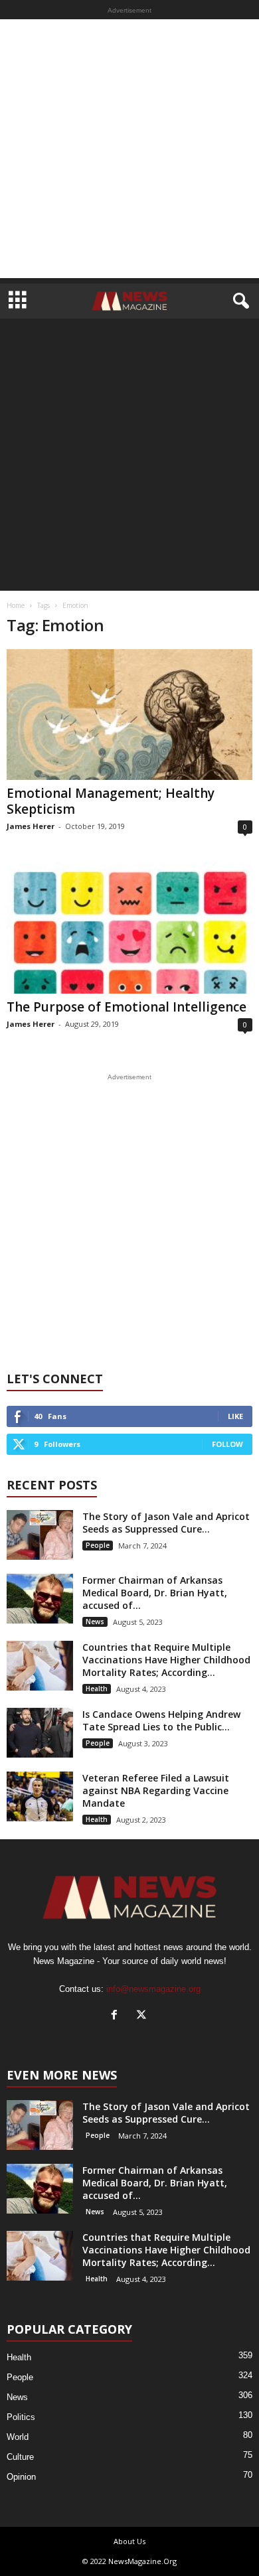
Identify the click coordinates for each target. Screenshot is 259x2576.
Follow (227, 1444)
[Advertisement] (129, 149)
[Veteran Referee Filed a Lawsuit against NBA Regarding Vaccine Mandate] (40, 1796)
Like (235, 1416)
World (18, 2437)
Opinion (21, 2477)
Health (97, 1689)
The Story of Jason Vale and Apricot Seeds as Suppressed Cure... (166, 1523)
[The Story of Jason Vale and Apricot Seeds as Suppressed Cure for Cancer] (40, 1535)
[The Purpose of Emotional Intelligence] (129, 928)
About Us (129, 2541)
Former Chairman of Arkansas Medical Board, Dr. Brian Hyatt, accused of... (155, 1593)
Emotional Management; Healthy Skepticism (111, 801)
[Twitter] (143, 2016)
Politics (21, 2417)
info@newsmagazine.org (153, 1989)
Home (16, 605)
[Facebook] (117, 2016)
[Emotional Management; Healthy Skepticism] (129, 715)
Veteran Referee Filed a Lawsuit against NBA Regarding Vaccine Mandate (156, 1790)
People (98, 1545)
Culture (20, 2457)
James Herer (31, 826)
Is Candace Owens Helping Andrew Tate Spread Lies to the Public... (161, 1720)
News (95, 1622)
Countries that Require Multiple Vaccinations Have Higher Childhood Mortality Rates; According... (166, 1660)
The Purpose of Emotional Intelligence (127, 1007)
